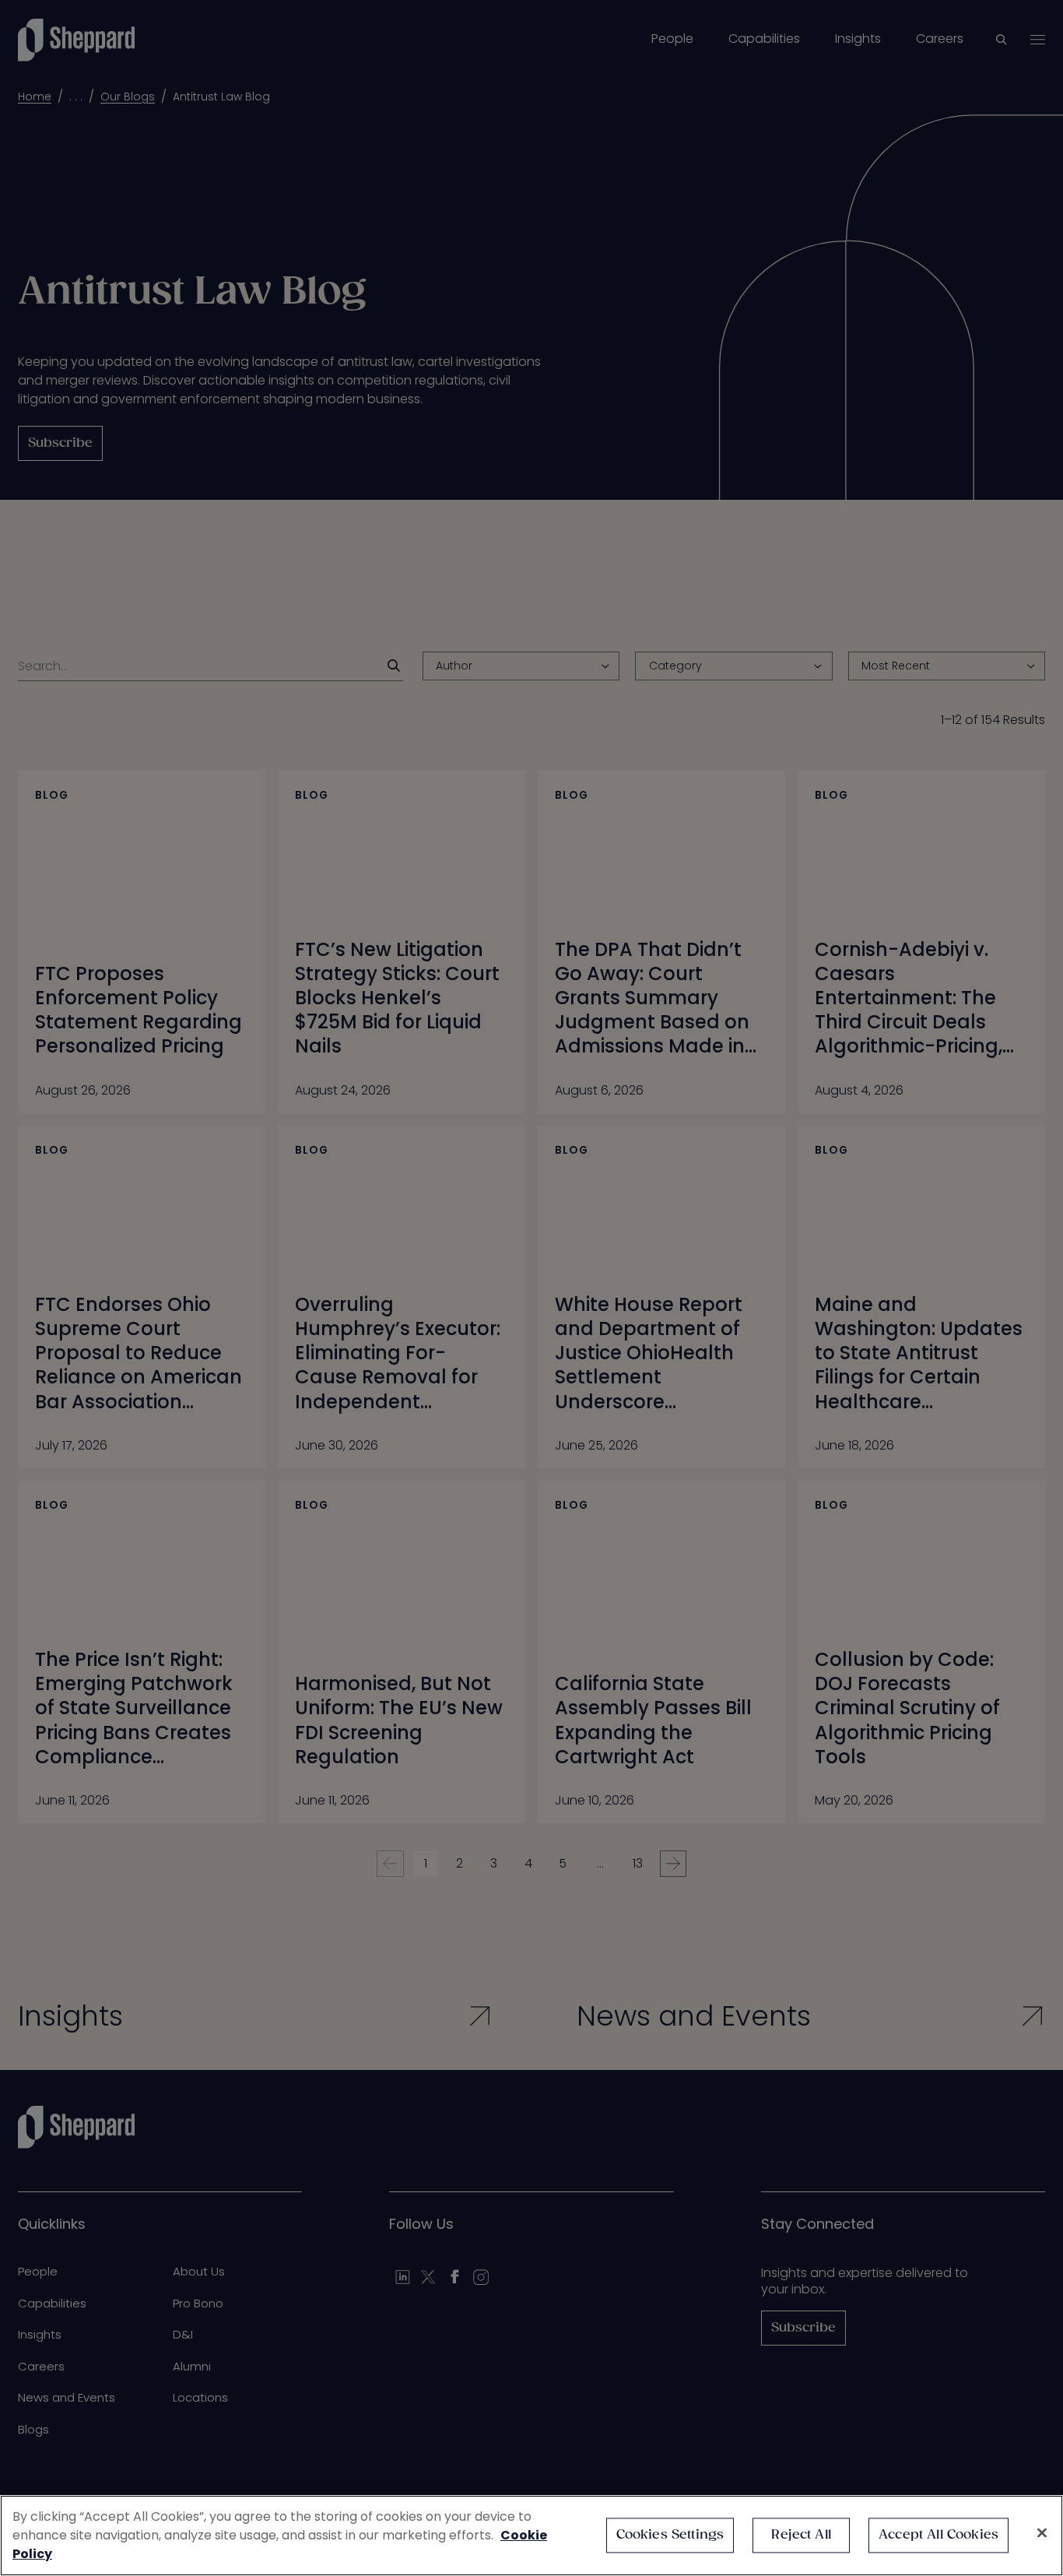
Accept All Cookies (938, 2535)
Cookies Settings (670, 2535)
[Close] (1042, 2533)
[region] (531, 2536)
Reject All (801, 2535)
